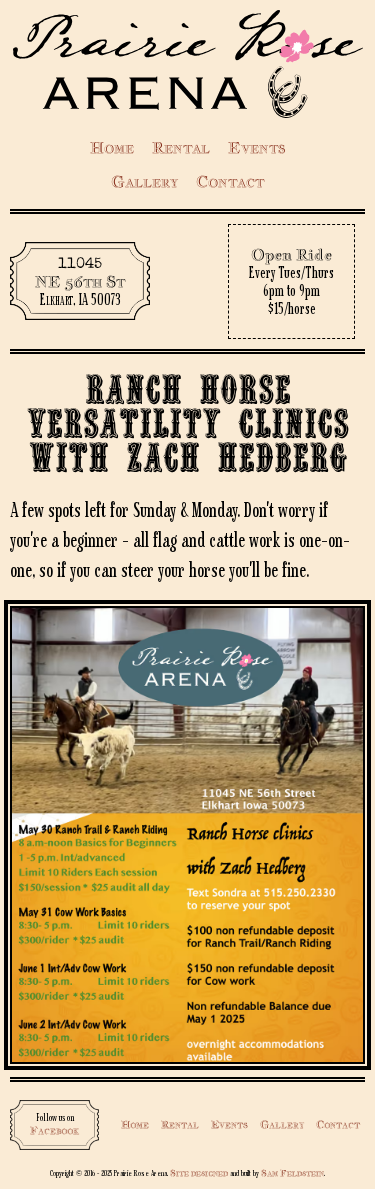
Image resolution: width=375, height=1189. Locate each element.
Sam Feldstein (292, 1172)
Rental (181, 147)
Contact (230, 181)
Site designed (199, 1172)
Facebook (54, 1130)
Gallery (144, 181)
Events (256, 147)
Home (112, 147)
